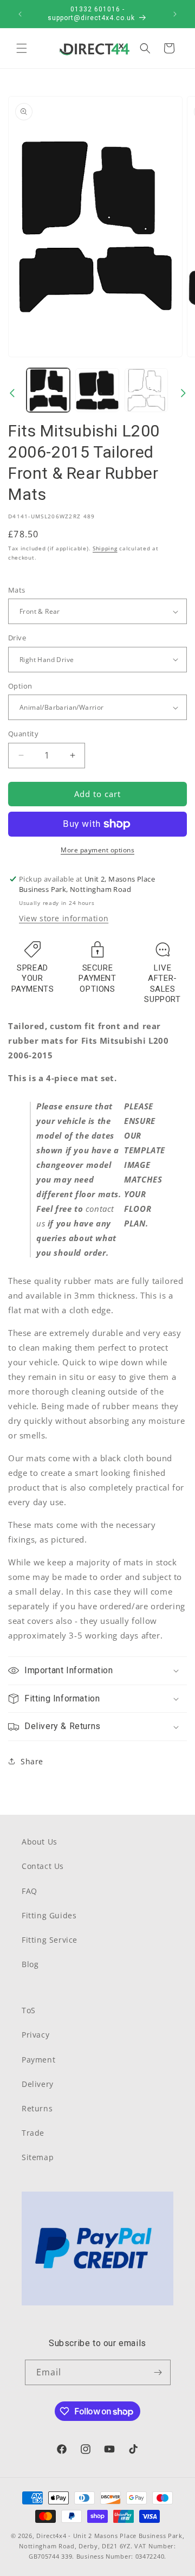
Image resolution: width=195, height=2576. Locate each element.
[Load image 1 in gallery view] (48, 390)
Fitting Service (50, 1940)
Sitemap (38, 2157)
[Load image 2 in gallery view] (97, 390)
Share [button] (32, 1761)
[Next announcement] (175, 14)
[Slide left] (12, 393)
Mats (17, 590)
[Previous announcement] (20, 14)
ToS (29, 2010)
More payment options (97, 850)
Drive (17, 638)
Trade (33, 2133)
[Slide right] (183, 393)
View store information (64, 918)
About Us (40, 1842)
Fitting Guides (49, 1915)
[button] (22, 48)
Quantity (23, 734)
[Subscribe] (158, 2372)
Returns (37, 2108)
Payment (38, 2060)
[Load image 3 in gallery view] (146, 390)
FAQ (30, 1891)
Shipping (105, 548)
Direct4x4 (51, 2536)
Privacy (35, 2035)
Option (20, 686)
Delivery (38, 2084)
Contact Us (43, 1866)
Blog (30, 1964)
